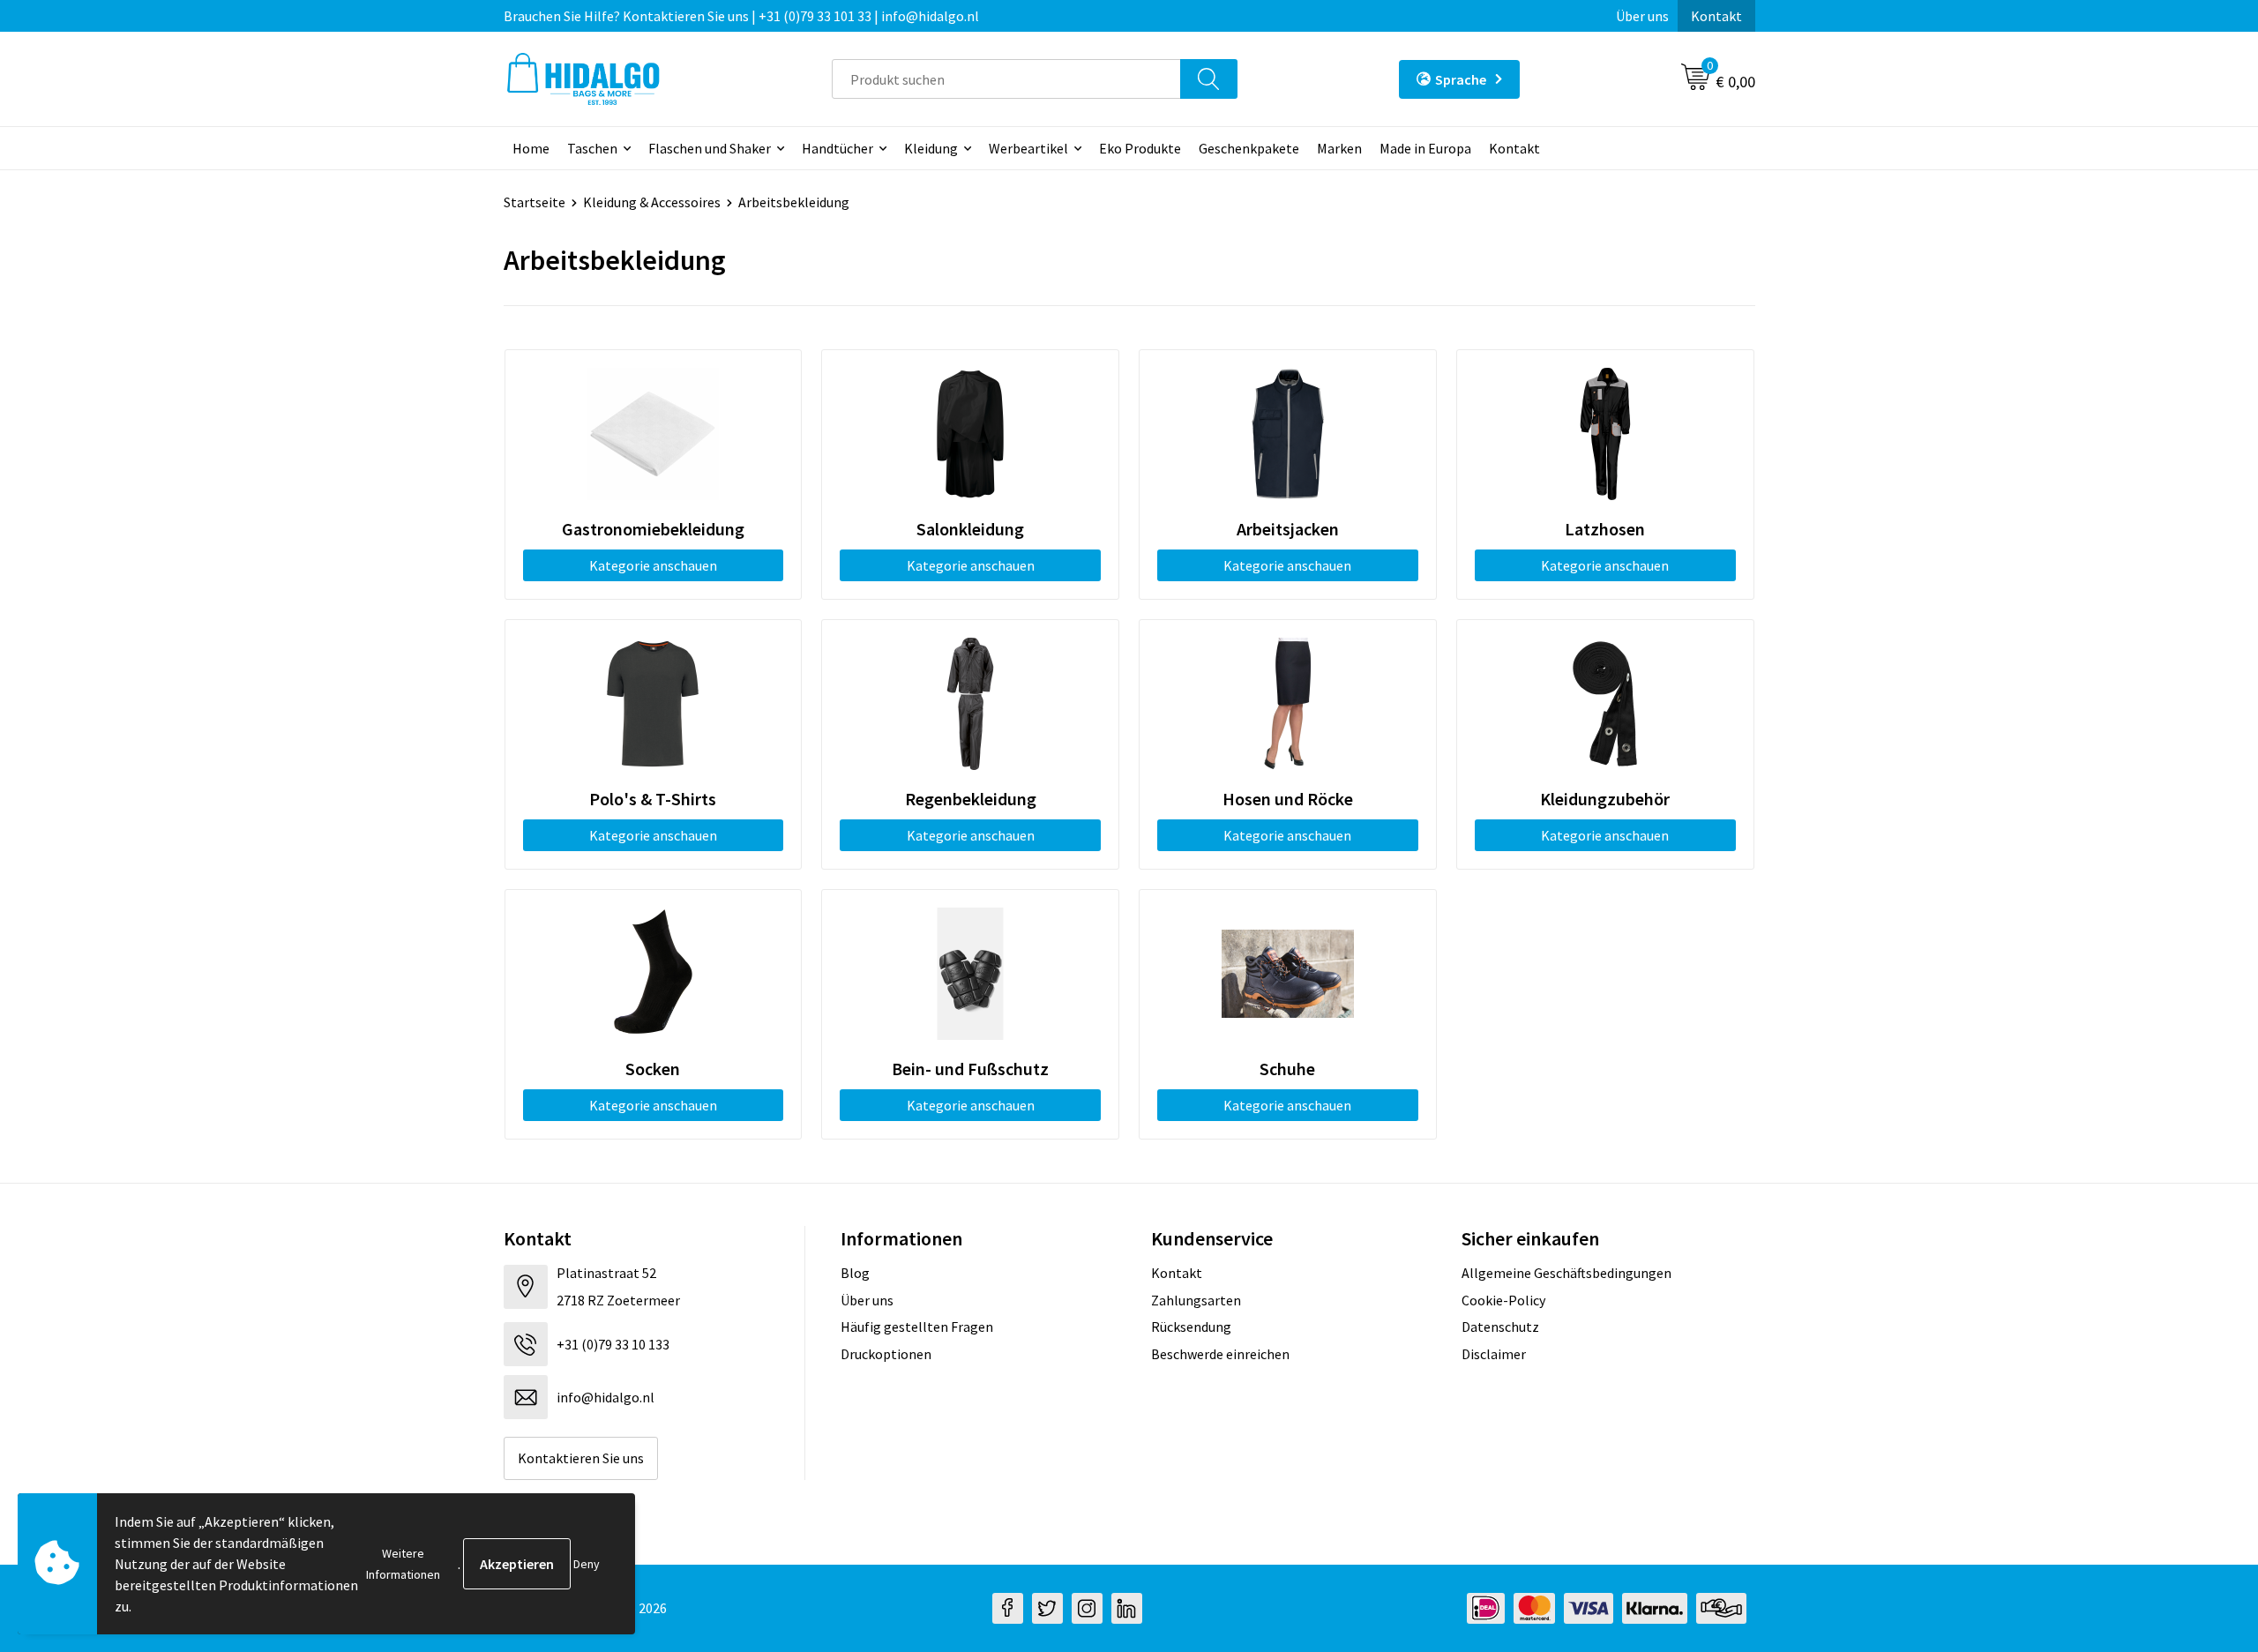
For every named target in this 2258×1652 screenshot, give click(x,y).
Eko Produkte (1140, 148)
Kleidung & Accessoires (652, 202)
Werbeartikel (1028, 148)
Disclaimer (1494, 1354)
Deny (587, 1564)
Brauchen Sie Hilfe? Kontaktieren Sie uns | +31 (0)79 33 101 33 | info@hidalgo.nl (741, 16)
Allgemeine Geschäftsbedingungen (1566, 1273)
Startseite (535, 202)
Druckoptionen (886, 1354)
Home (531, 148)
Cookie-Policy (1503, 1300)
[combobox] (1006, 79)
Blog (855, 1273)
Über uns (1642, 16)
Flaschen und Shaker (710, 148)
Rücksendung (1191, 1327)
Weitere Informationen (403, 1564)
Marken (1339, 148)
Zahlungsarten (1196, 1300)
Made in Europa (1425, 148)
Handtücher (837, 148)
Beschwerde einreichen (1220, 1354)
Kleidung (931, 148)
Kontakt (1716, 16)
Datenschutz (1500, 1327)
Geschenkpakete (1249, 148)
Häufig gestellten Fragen (917, 1327)
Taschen (592, 148)
